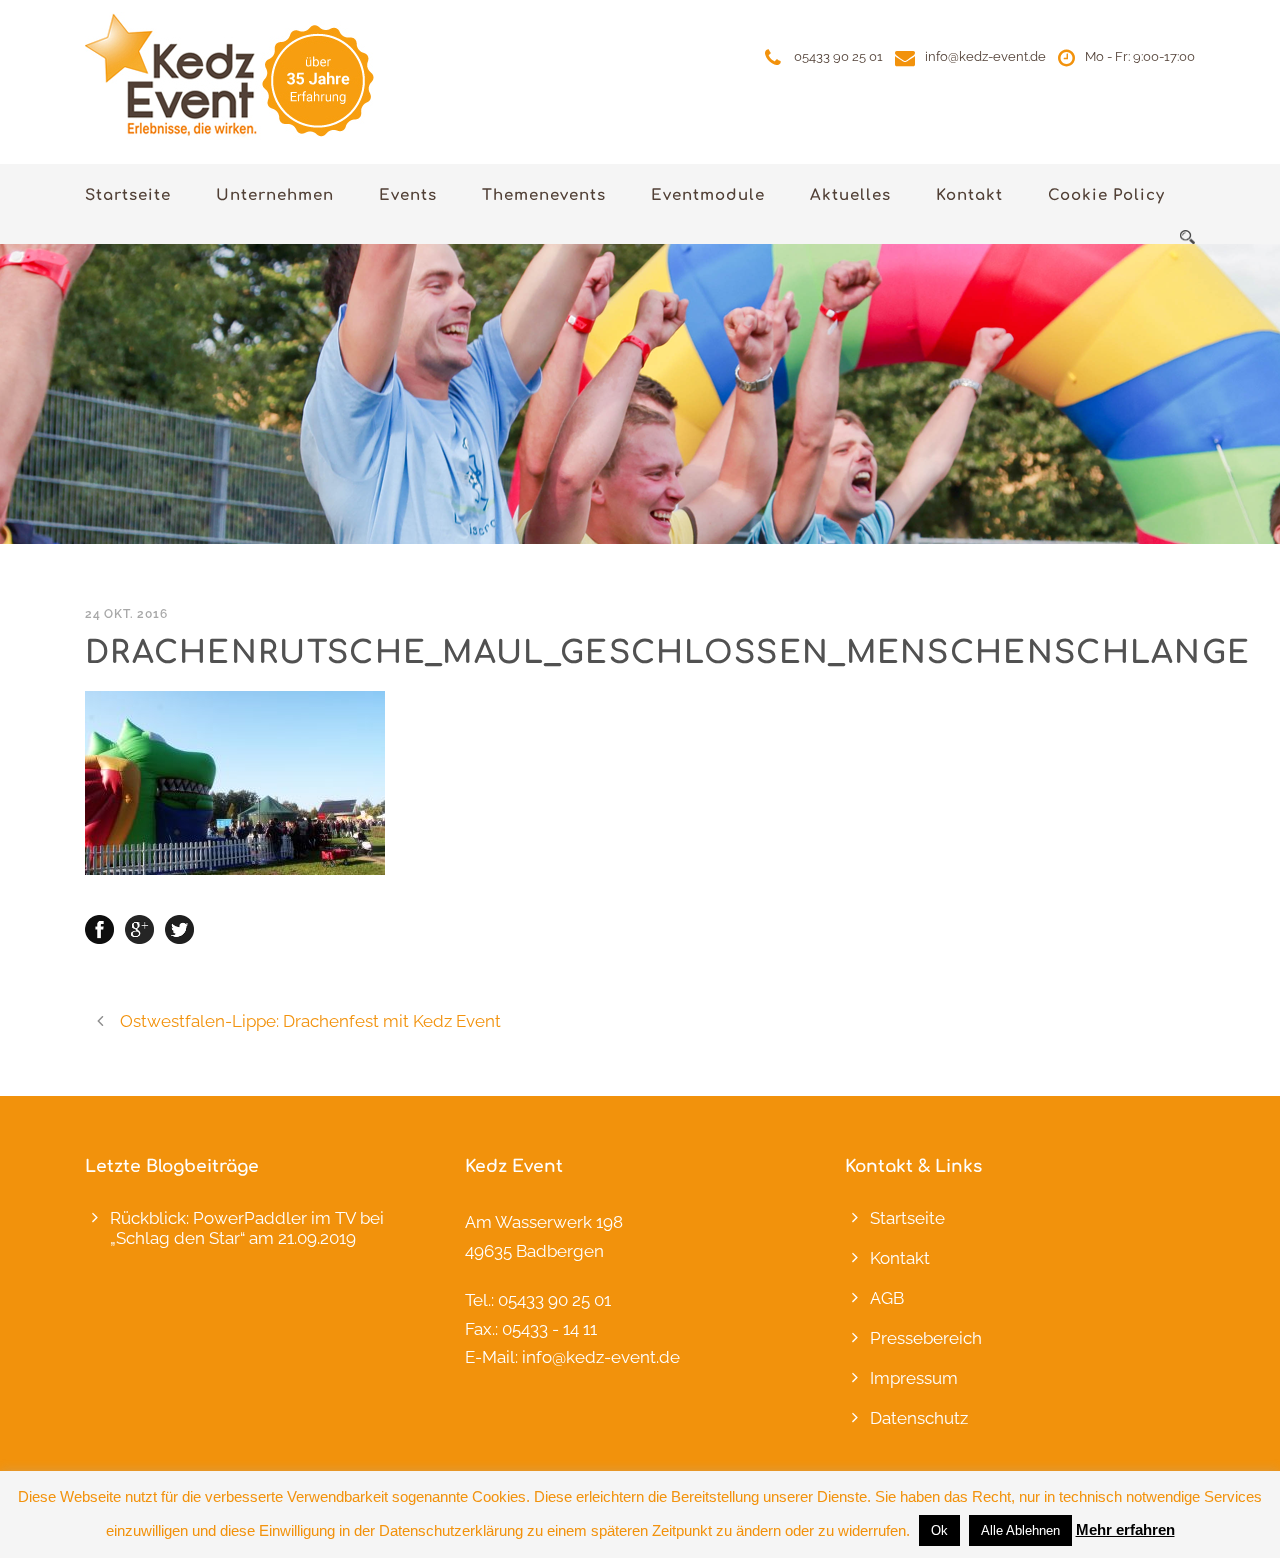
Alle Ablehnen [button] (1020, 1530)
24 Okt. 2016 (126, 614)
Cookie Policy (1106, 195)
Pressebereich (926, 1338)
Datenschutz (919, 1418)
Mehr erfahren (1125, 1529)
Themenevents (544, 195)
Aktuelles (850, 195)
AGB (887, 1298)
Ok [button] (939, 1530)
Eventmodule (708, 195)
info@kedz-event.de (985, 56)
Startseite (128, 195)
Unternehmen (275, 195)
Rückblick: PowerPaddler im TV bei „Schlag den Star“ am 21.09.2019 (247, 1228)
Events (408, 195)
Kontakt (969, 195)
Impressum (914, 1378)
